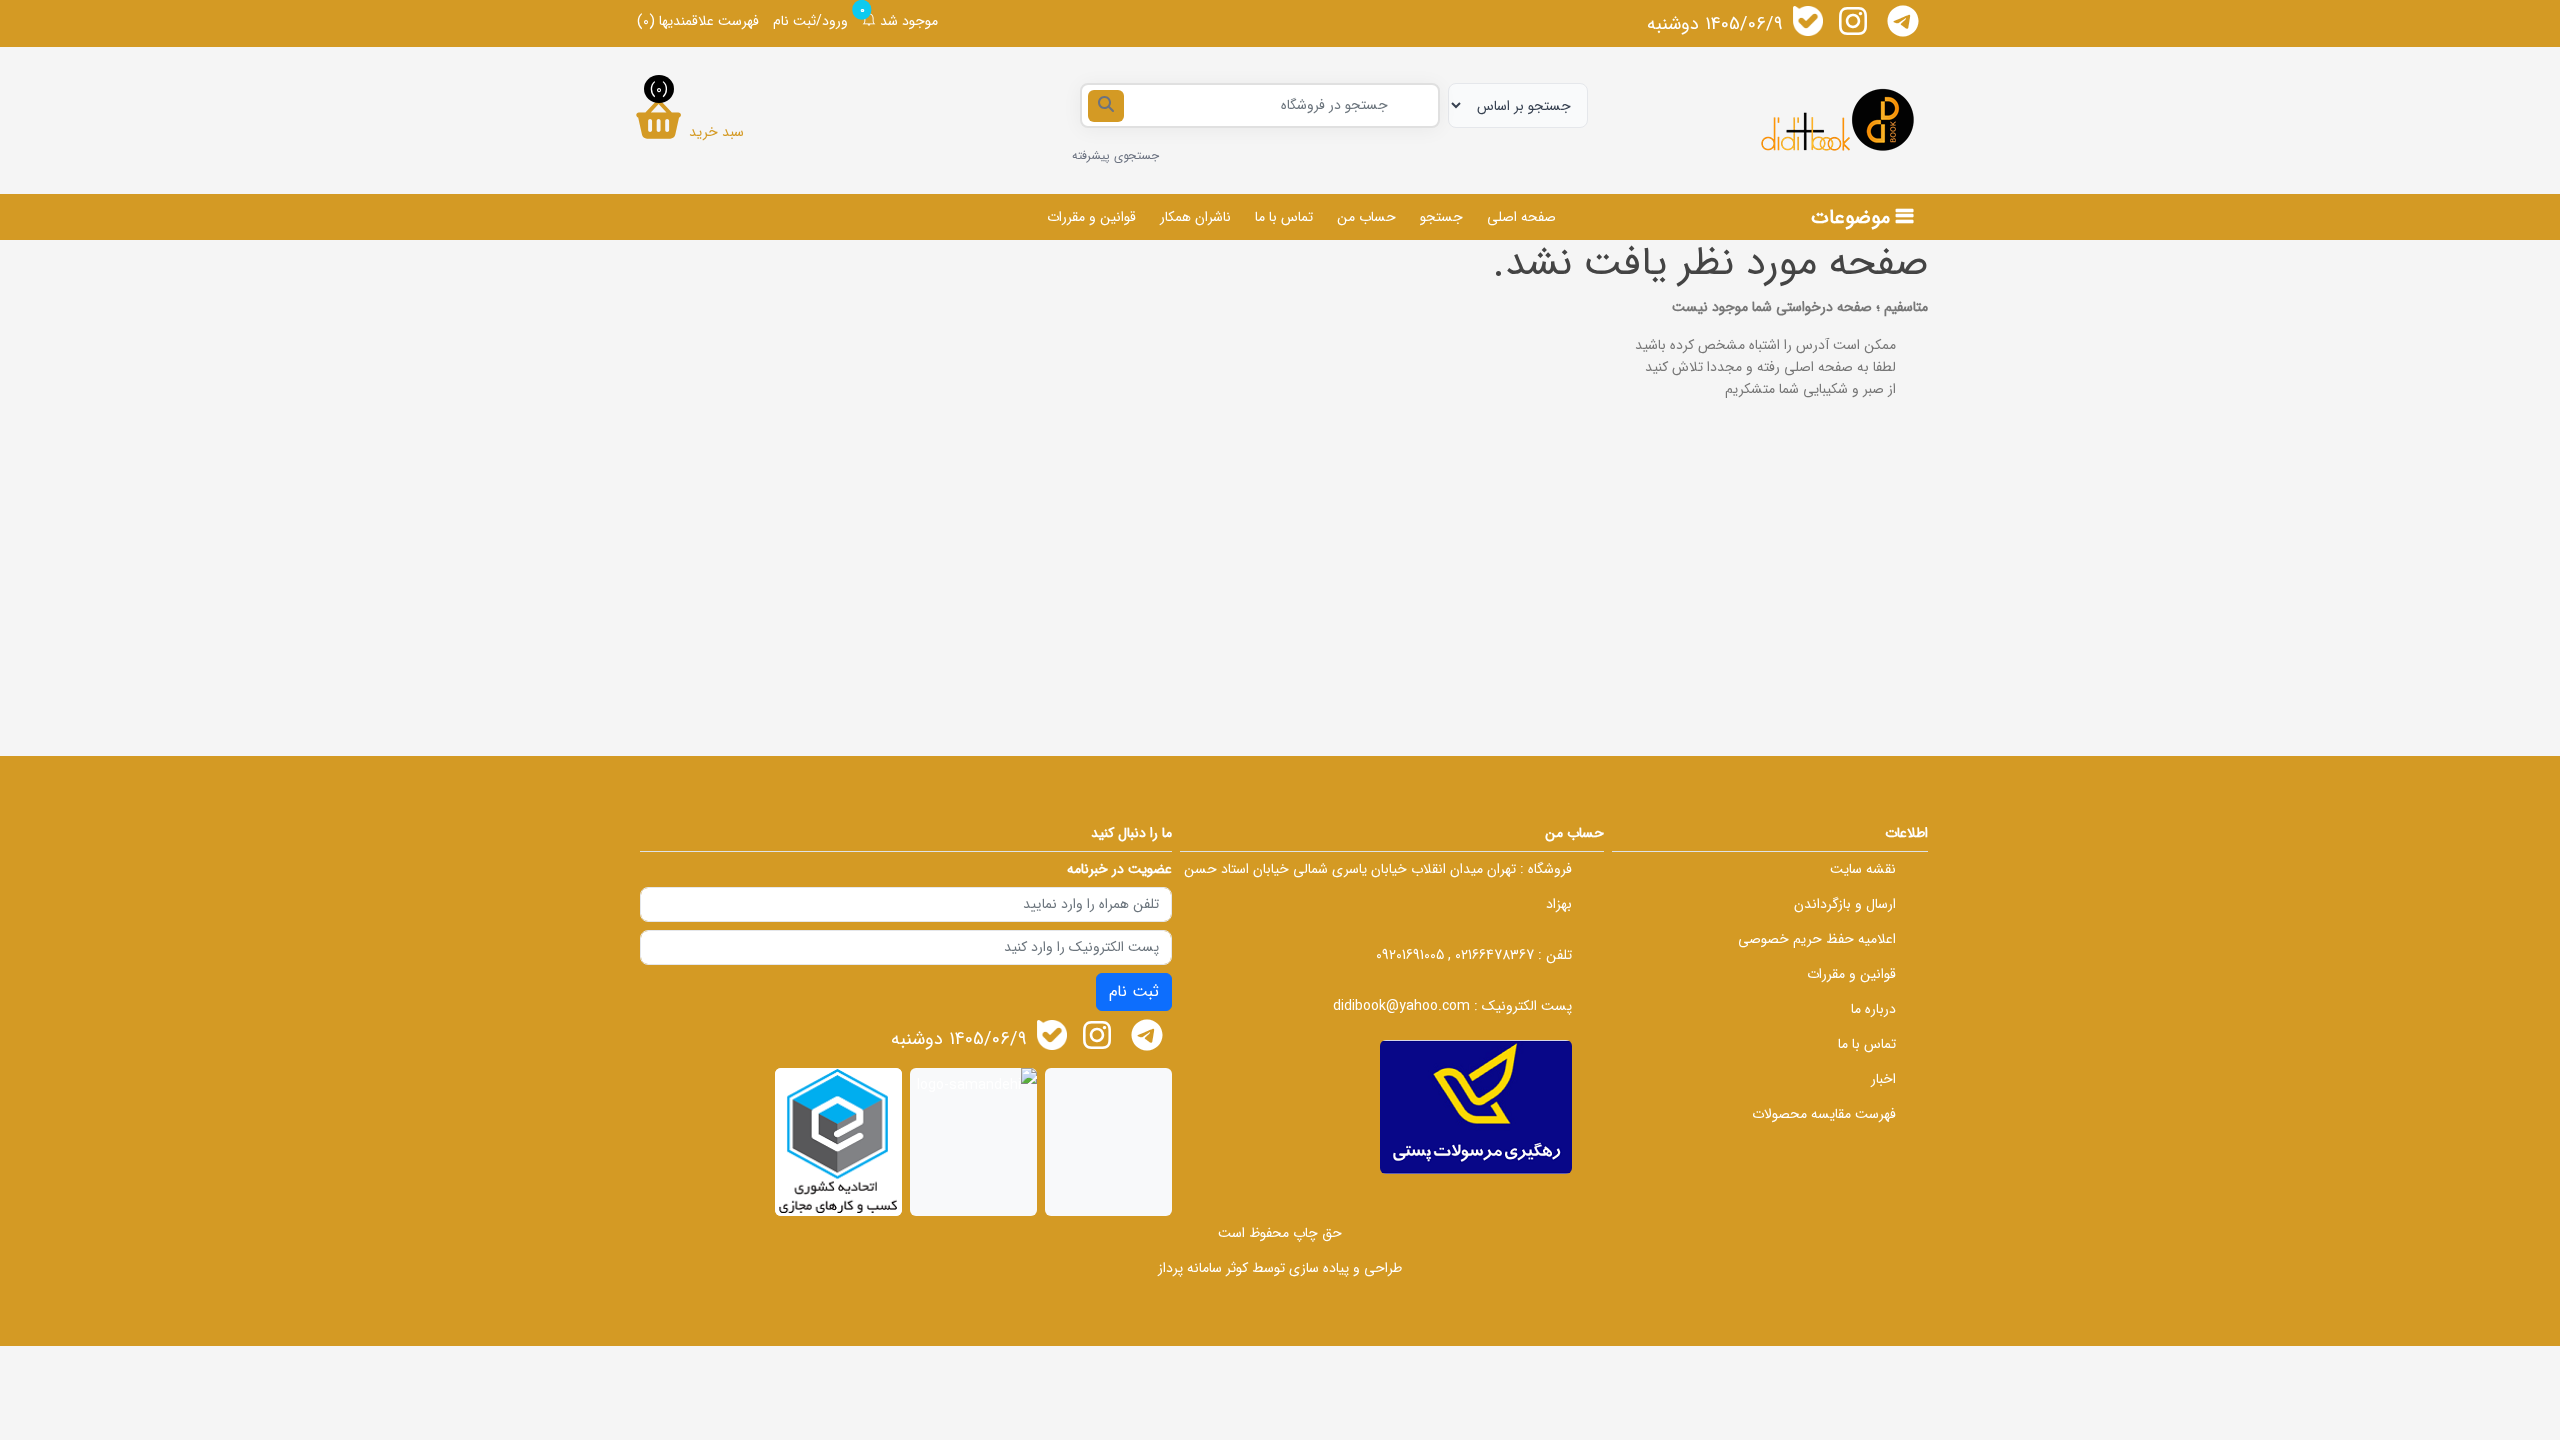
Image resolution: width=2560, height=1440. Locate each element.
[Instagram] (1853, 21)
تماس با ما (1284, 217)
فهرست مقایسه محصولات (1824, 1114)
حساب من (1366, 217)
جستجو (1441, 217)
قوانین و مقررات (1091, 217)
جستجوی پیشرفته (1115, 155)
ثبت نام (1134, 991)
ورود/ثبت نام (810, 21)
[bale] (1808, 21)
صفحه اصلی (1521, 217)
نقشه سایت (1863, 869)
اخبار (1883, 1079)
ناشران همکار (1195, 217)
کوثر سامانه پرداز (1203, 1268)
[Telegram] (1903, 21)
